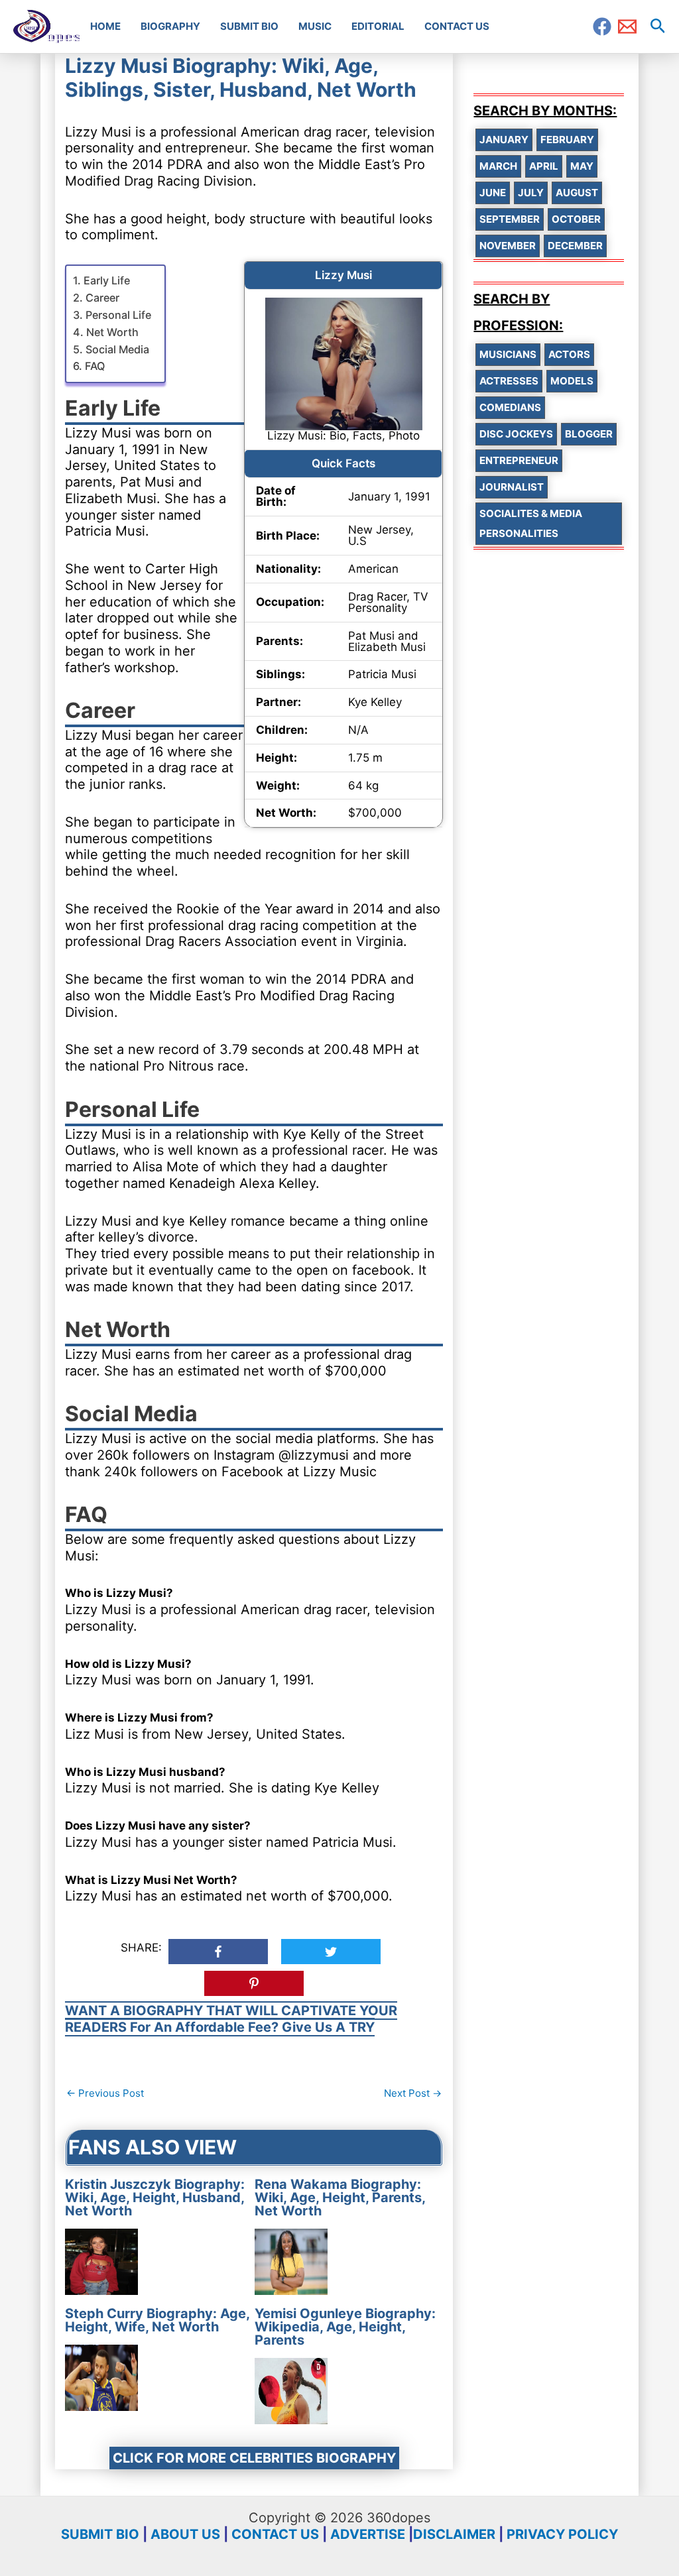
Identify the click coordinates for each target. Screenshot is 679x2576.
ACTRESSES (509, 381)
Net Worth (112, 332)
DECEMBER (575, 246)
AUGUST (577, 193)
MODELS (572, 381)
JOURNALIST (512, 487)
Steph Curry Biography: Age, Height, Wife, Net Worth (157, 2320)
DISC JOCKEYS (516, 434)
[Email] (627, 27)
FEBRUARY (567, 140)
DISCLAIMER (454, 2534)
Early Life (106, 280)
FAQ (94, 366)
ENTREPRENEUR (519, 460)
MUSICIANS (508, 354)
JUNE (493, 193)
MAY (582, 166)
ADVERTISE (368, 2534)
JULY (531, 193)
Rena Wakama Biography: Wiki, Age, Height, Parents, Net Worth (340, 2197)
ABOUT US (185, 2534)
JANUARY (504, 140)
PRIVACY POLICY (562, 2534)
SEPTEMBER (510, 219)
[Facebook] (602, 27)
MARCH (498, 166)
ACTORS (569, 354)
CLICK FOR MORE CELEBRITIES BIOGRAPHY (254, 2458)
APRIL (544, 166)
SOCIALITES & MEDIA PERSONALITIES (531, 523)
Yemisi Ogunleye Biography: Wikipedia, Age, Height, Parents (345, 2327)
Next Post (413, 2093)
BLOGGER (589, 434)
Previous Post (105, 2093)
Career (102, 298)
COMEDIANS (510, 407)
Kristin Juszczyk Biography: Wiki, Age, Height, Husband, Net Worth (155, 2197)
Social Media (117, 349)
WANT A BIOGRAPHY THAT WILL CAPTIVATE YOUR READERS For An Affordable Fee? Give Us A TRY (231, 2019)
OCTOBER (576, 219)
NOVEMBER (508, 246)
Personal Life (118, 315)
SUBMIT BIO (100, 2534)
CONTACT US (275, 2534)
